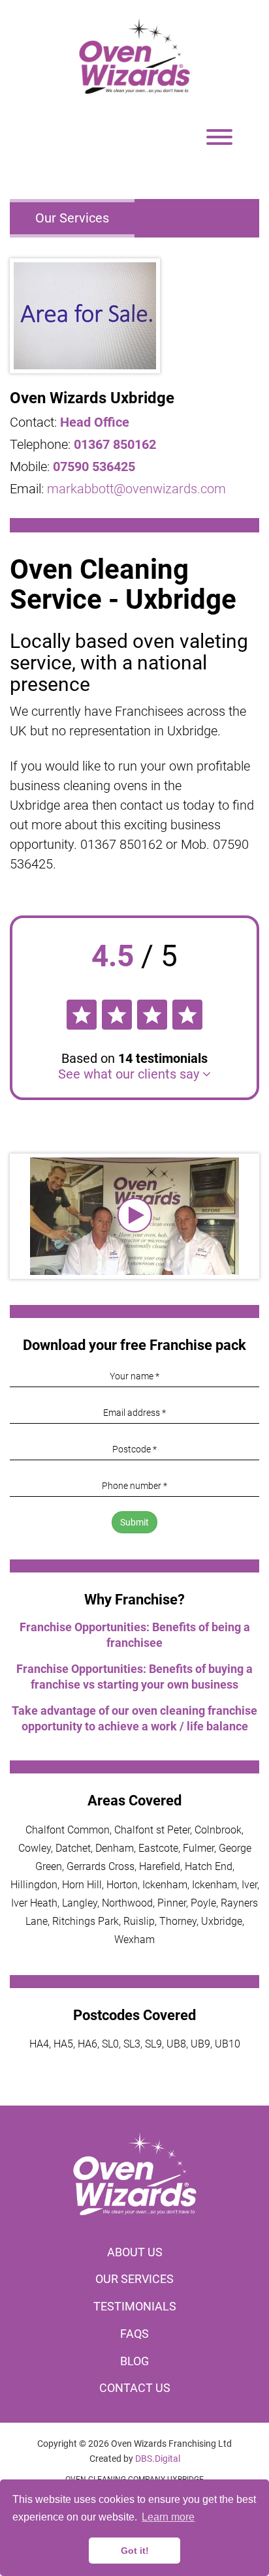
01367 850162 (115, 444)
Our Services (72, 218)
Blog (134, 2361)
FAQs (134, 2334)
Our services (134, 2279)
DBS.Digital (158, 2459)
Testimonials (135, 2306)
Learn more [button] (168, 2517)
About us (135, 2252)
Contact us (135, 2388)
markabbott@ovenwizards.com (136, 489)
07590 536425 (94, 467)
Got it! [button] (135, 2551)
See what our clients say (130, 1074)
